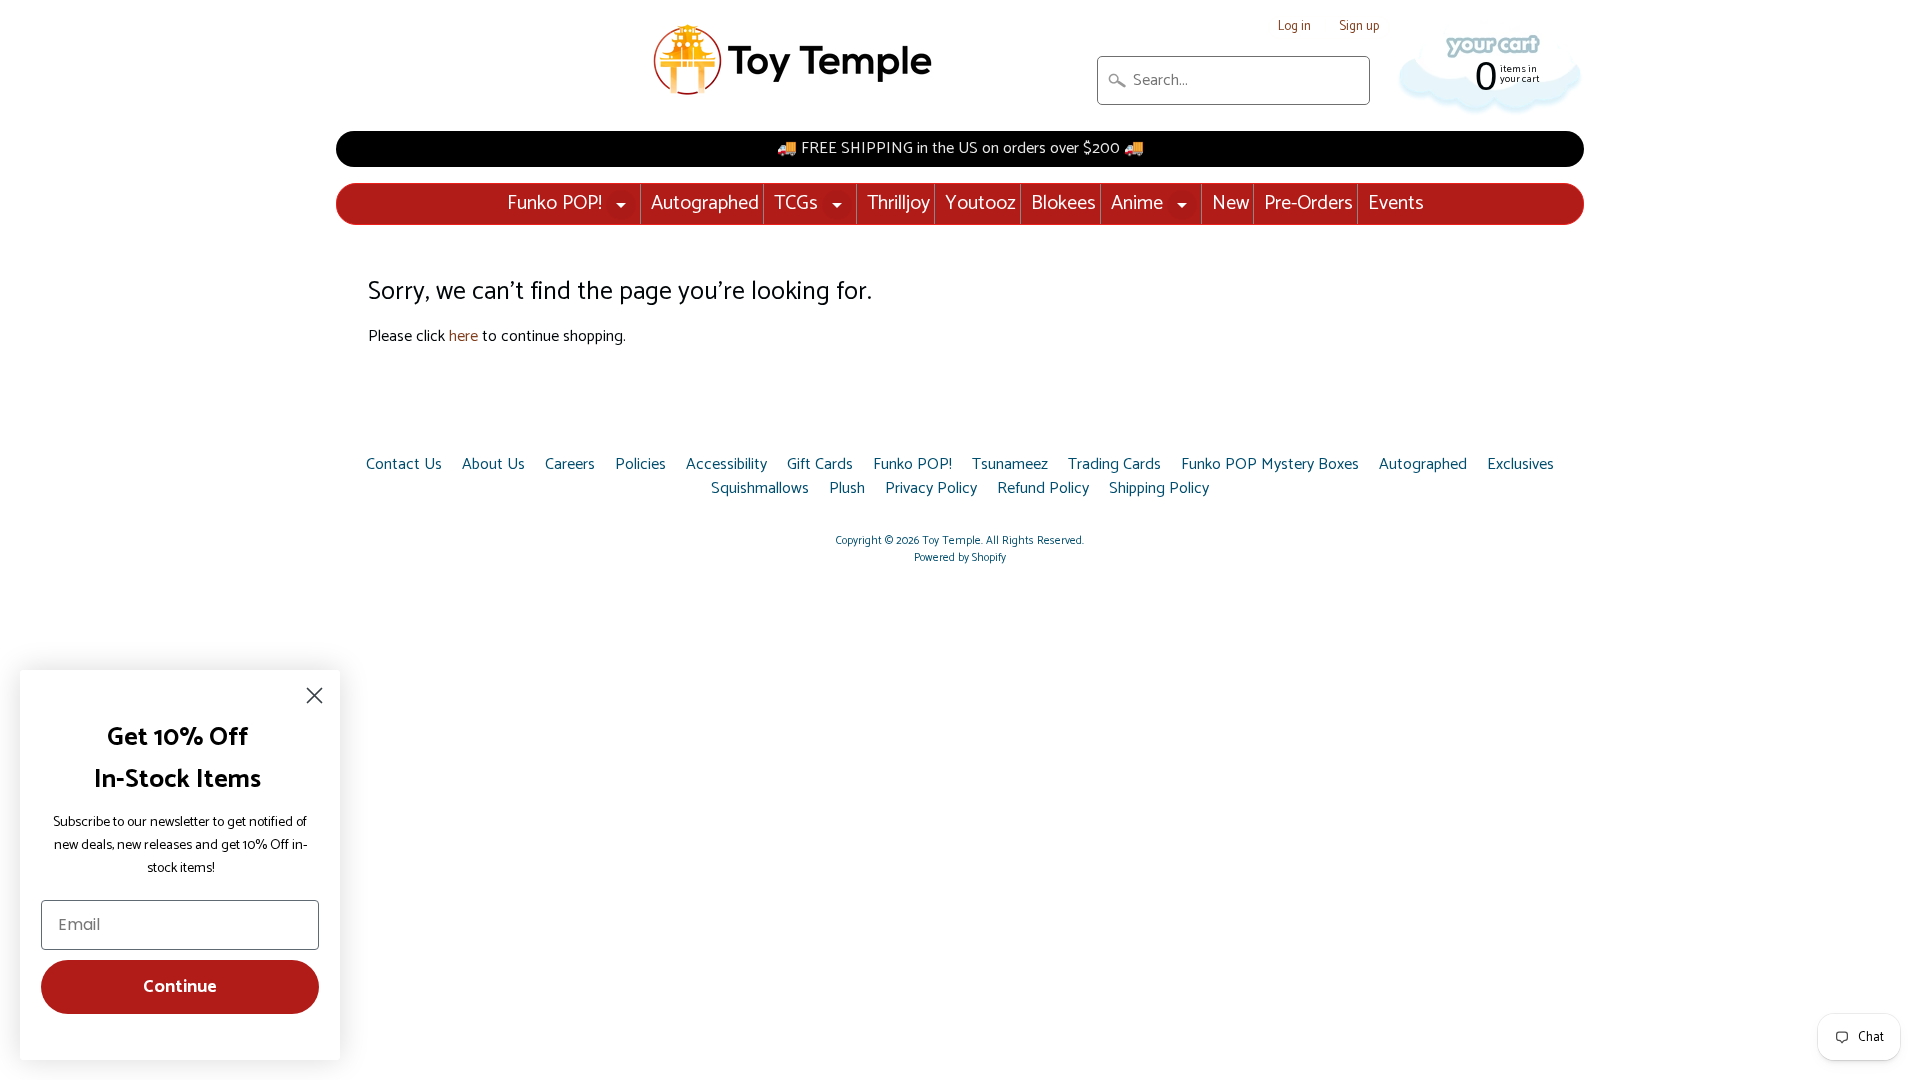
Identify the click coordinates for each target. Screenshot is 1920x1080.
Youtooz (980, 203)
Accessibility (726, 465)
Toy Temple (951, 541)
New (1230, 203)
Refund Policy (1043, 489)
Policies (640, 465)
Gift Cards (820, 465)
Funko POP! (554, 203)
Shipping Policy (1159, 489)
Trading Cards (1114, 465)
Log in (1294, 27)
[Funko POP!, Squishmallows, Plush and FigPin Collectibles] (795, 60)
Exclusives (1520, 465)
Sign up (1359, 27)
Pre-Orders (1308, 203)
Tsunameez (1010, 465)
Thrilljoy (898, 203)
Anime (1137, 203)
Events (1396, 203)
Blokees (1063, 203)
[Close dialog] (314, 695)
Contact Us (404, 465)
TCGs (796, 203)
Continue (180, 987)
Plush (847, 489)
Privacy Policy (931, 489)
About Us (493, 465)
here (463, 336)
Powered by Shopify (960, 558)
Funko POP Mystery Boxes (1270, 465)
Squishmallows (760, 489)
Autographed (705, 203)
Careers (570, 465)
